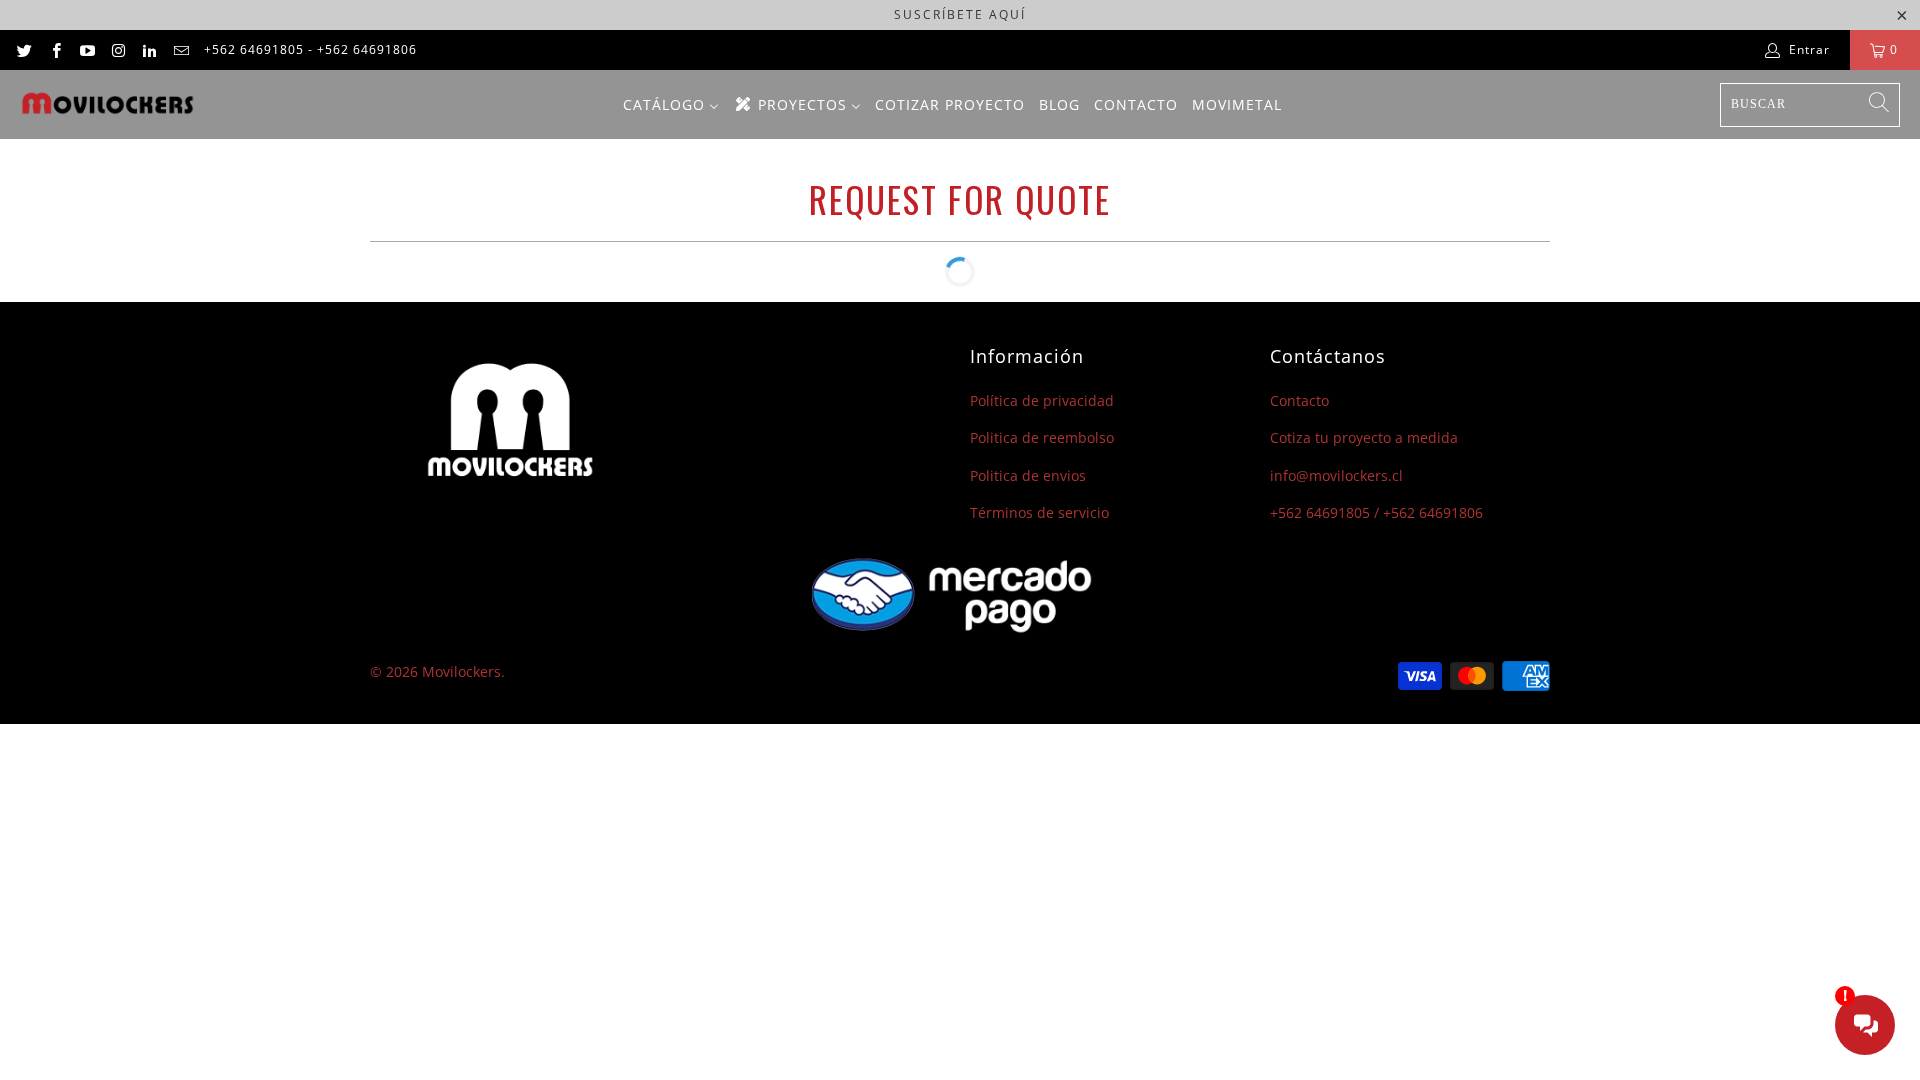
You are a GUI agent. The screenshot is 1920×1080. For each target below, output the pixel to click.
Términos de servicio (1039, 512)
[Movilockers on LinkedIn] (148, 49)
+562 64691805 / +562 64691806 (1376, 512)
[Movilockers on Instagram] (117, 49)
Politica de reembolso (1042, 437)
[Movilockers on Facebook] (54, 49)
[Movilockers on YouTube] (86, 49)
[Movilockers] (107, 104)
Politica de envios (1028, 475)
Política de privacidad (1042, 400)
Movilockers (461, 671)
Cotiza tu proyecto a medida (1364, 437)
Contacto (1299, 400)
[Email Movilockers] (179, 49)
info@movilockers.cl (1336, 475)
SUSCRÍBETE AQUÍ (960, 14)
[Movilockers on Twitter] (23, 49)
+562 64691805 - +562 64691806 (310, 49)
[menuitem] (671, 104)
